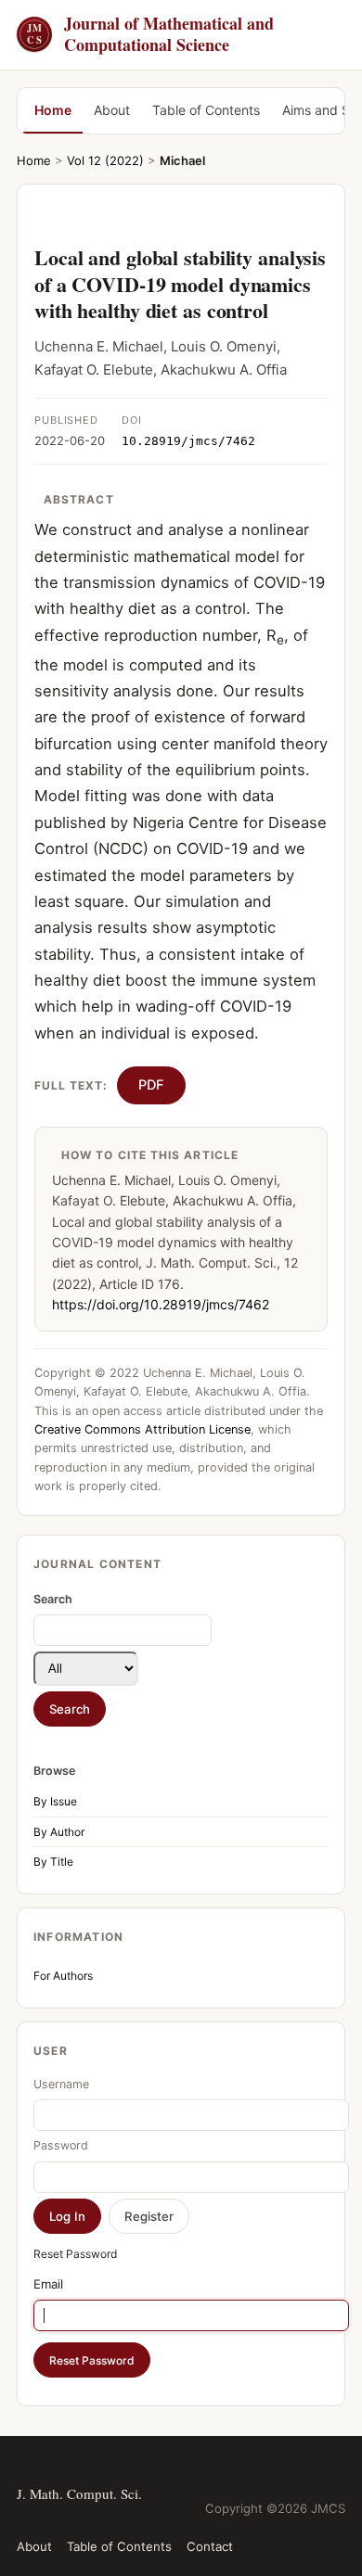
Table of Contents (206, 110)
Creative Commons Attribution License (142, 1429)
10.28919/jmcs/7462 (188, 441)
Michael (182, 160)
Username (61, 2084)
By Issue (55, 1801)
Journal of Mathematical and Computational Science (150, 35)
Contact (210, 2546)
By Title (53, 1862)
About (112, 110)
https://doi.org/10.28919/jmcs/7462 (161, 1304)
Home (53, 110)
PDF (151, 1085)
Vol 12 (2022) (105, 160)
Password (61, 2145)
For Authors (63, 1976)
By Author (59, 1832)
